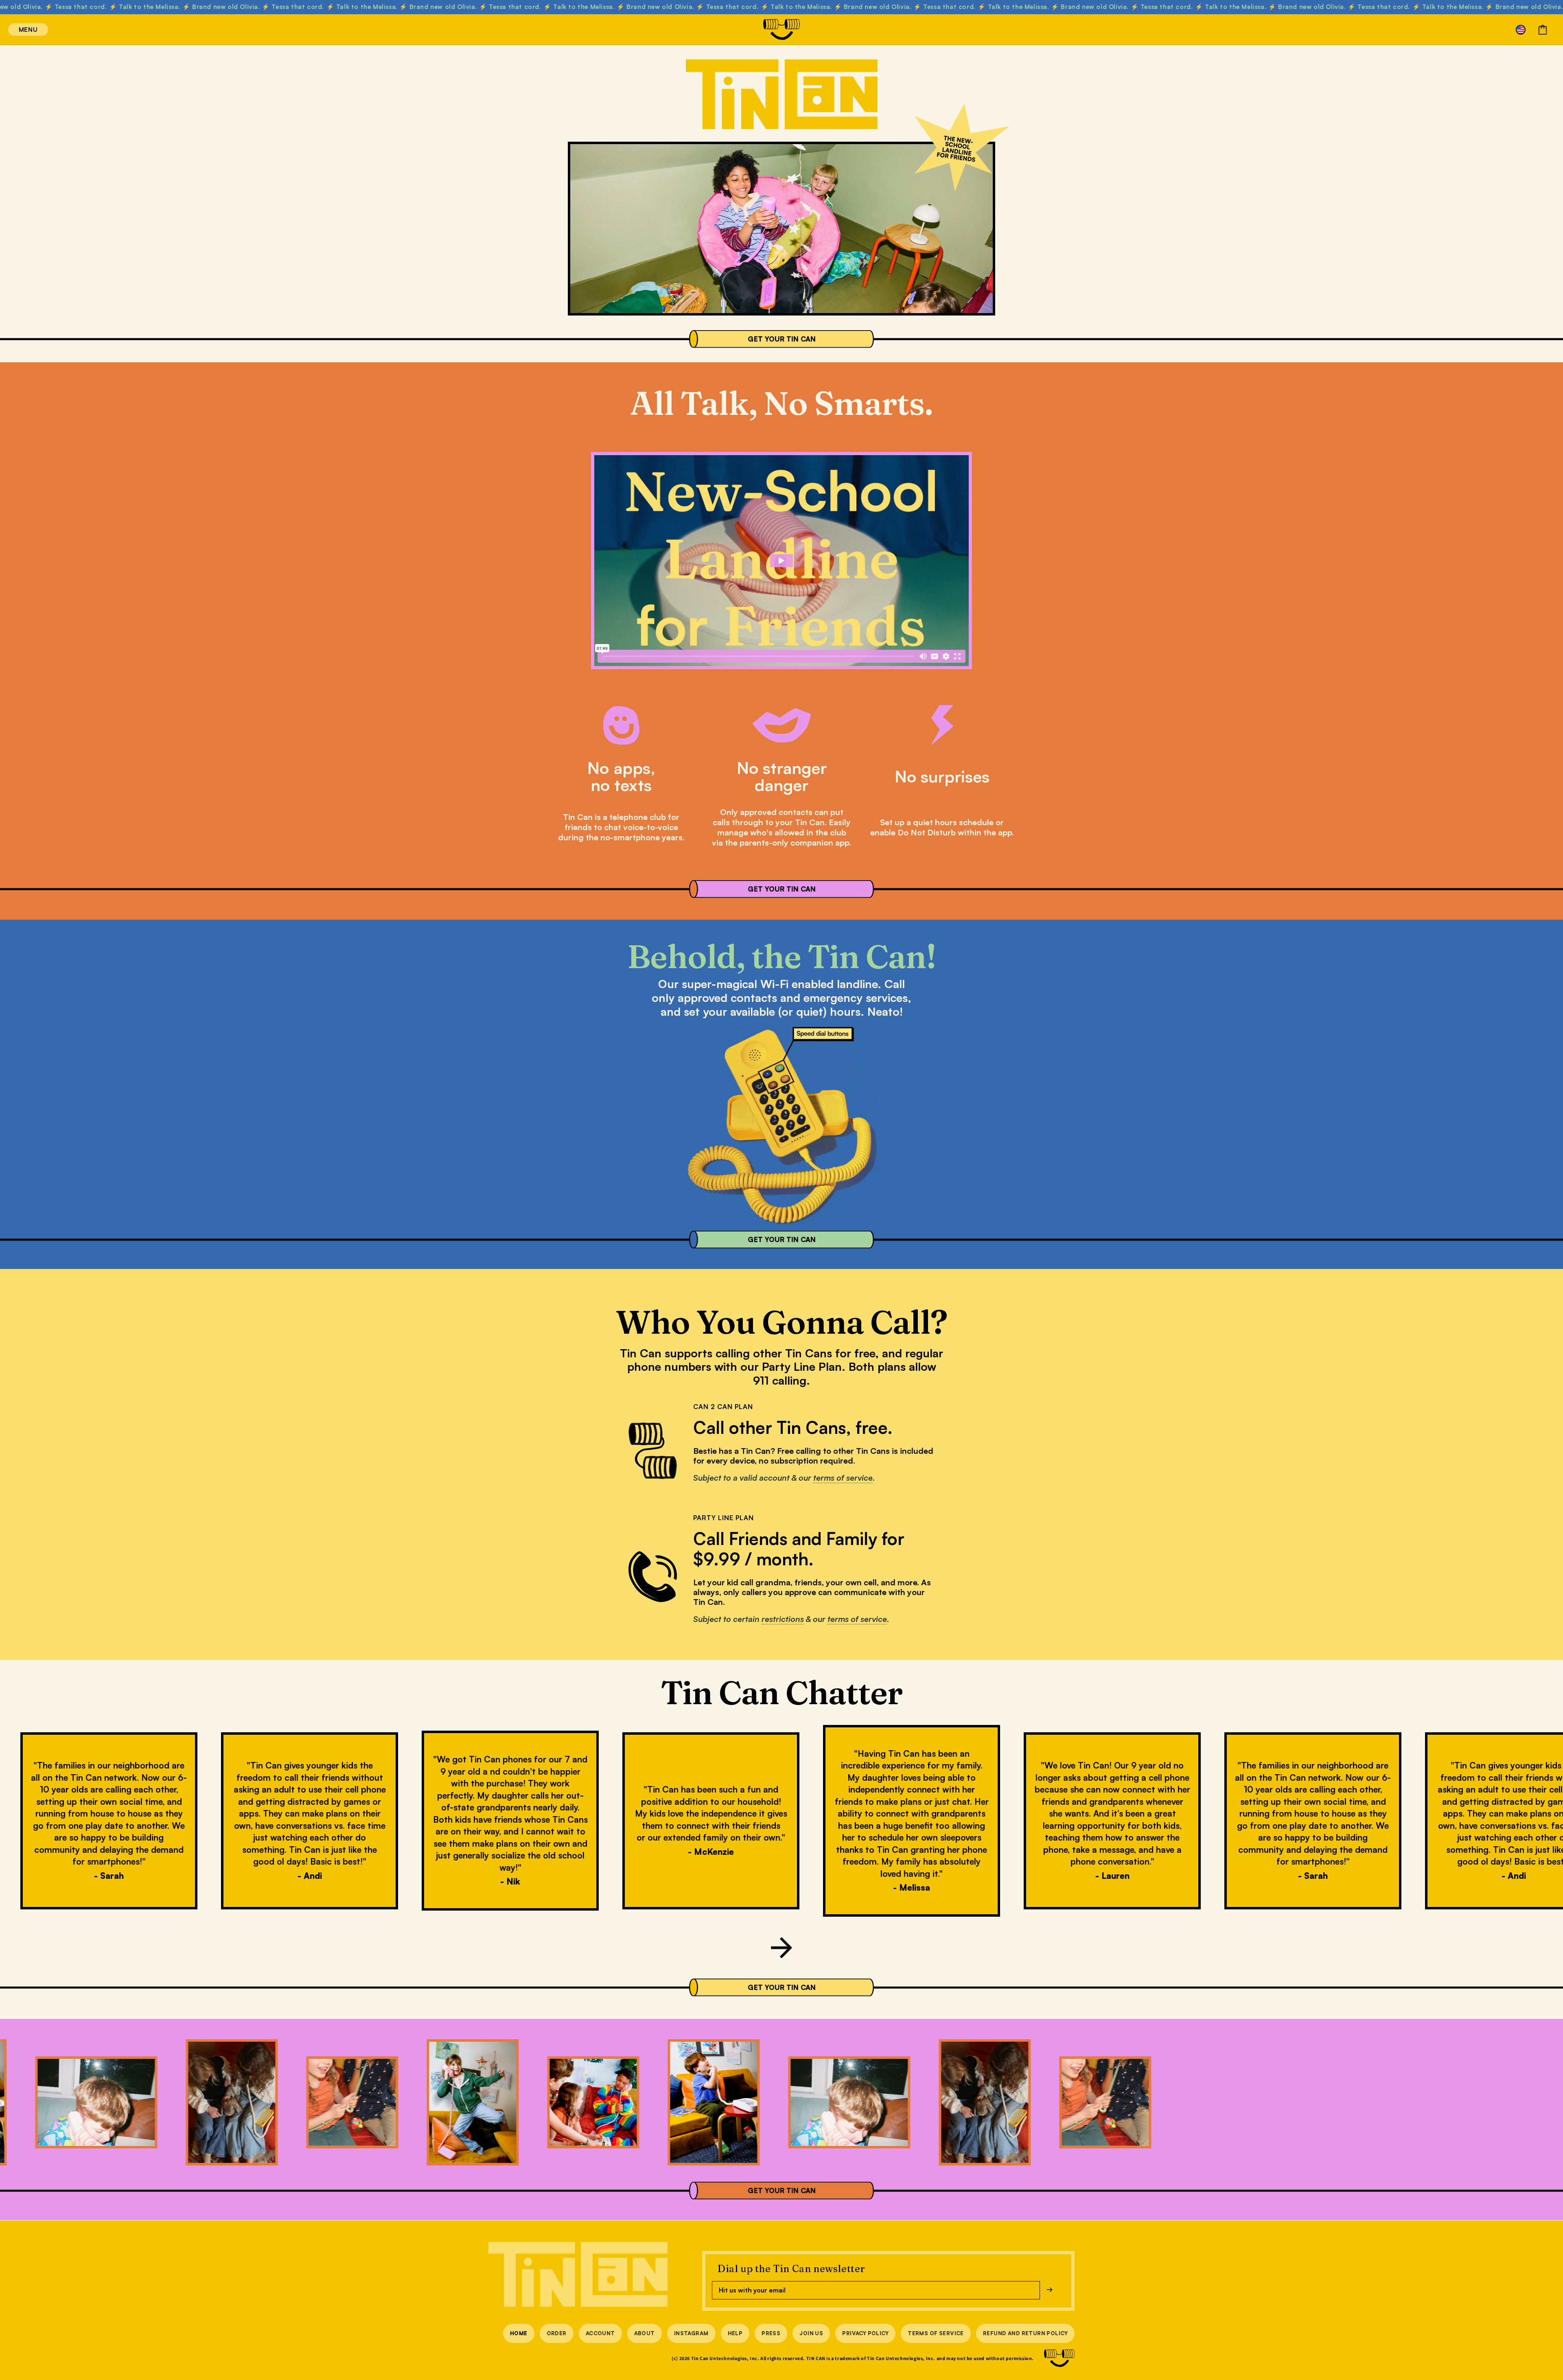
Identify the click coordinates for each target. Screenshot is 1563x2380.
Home (519, 2333)
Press (771, 2333)
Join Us (811, 2333)
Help (735, 2333)
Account (600, 2333)
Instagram (691, 2333)
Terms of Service (936, 2333)
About (645, 2333)
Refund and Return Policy (1025, 2333)
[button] (17, 30)
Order (557, 2333)
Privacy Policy (865, 2333)
